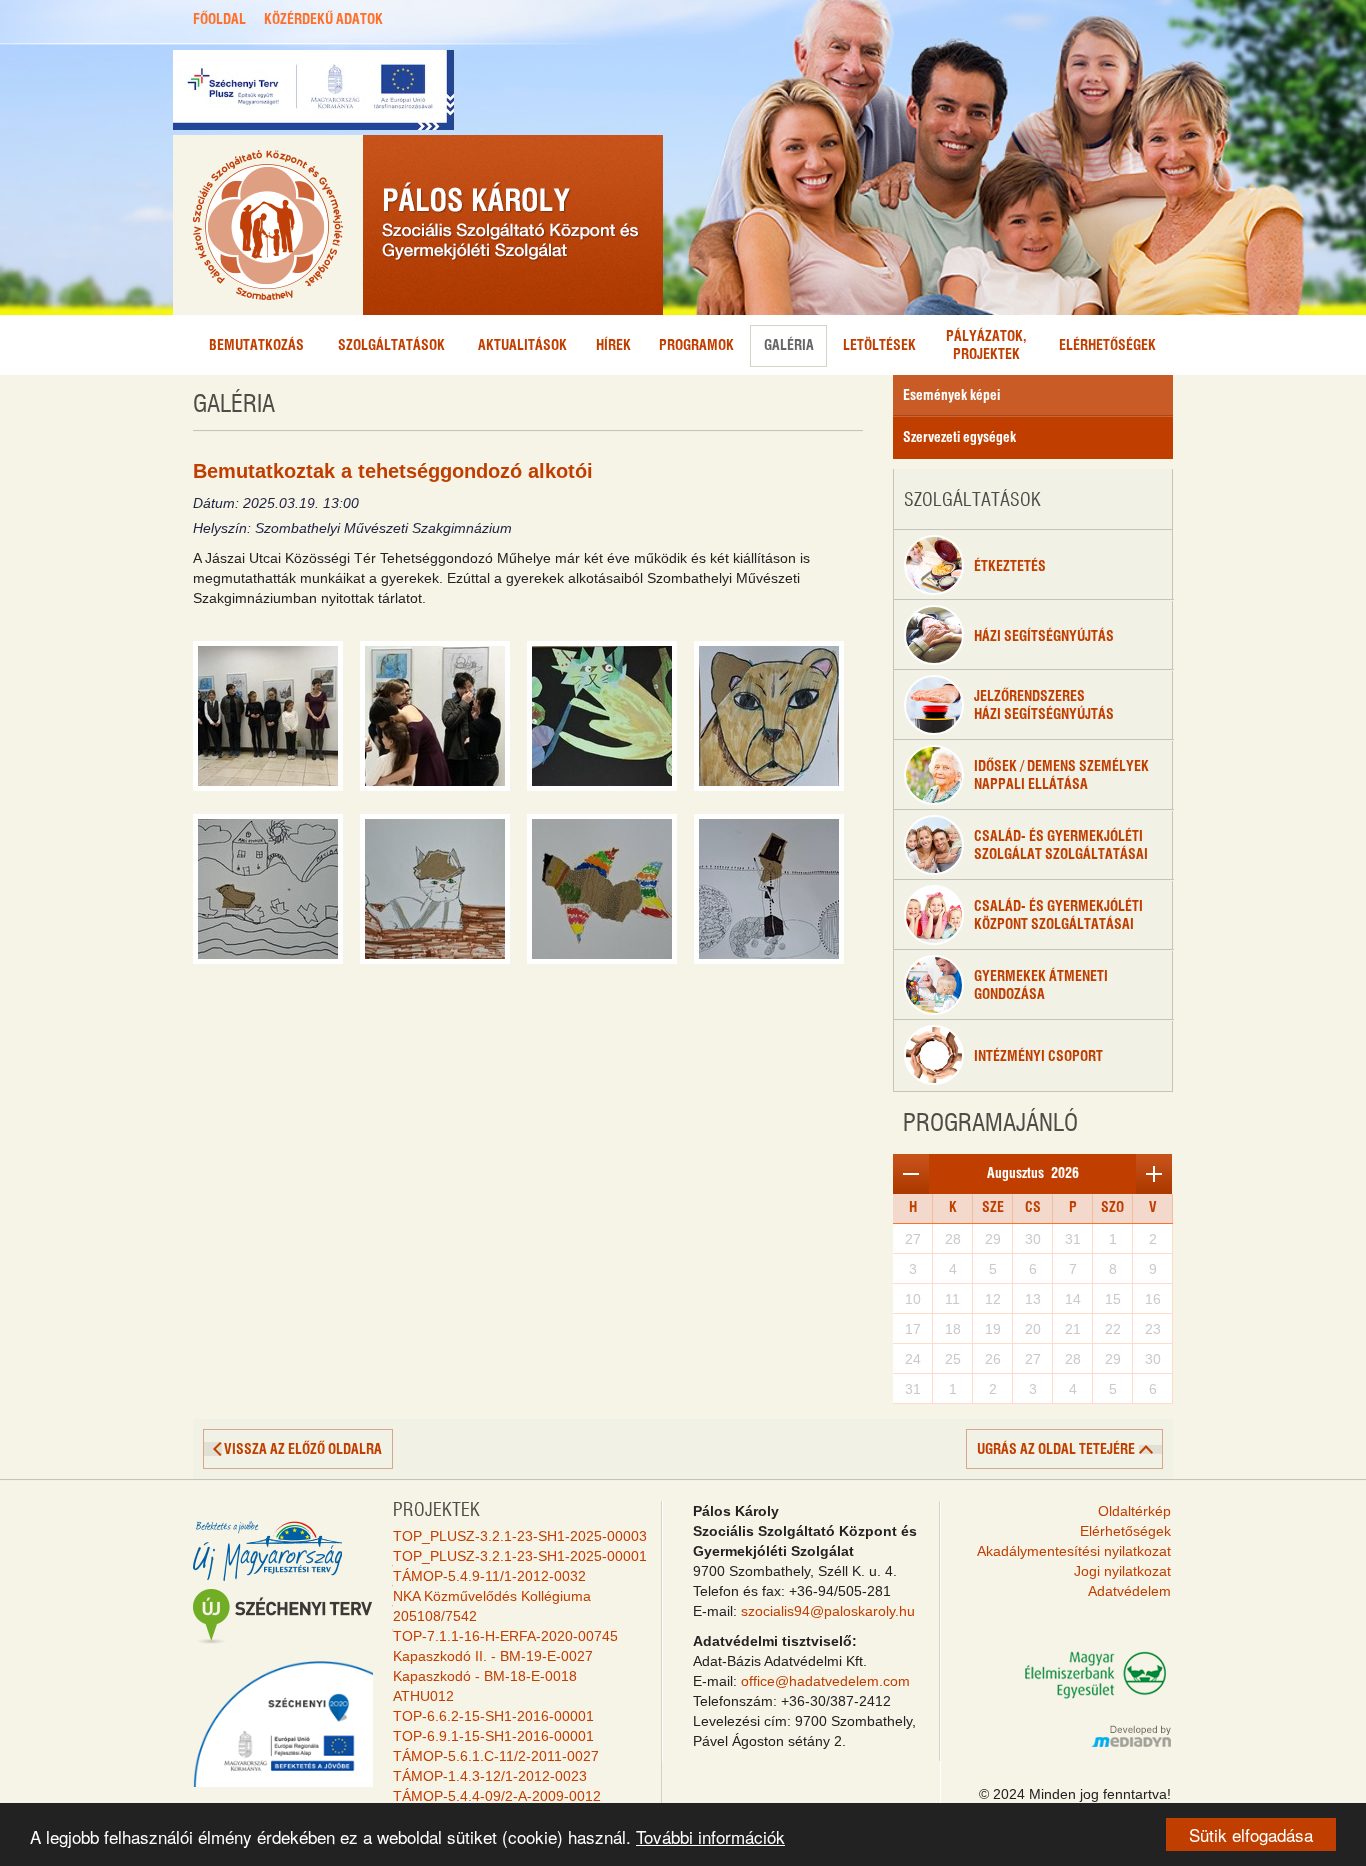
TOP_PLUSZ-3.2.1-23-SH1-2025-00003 (520, 1536)
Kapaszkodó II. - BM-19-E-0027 (493, 1656)
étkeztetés (1010, 567)
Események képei (951, 396)
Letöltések (879, 346)
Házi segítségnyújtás (1044, 637)
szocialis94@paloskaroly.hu (828, 1611)
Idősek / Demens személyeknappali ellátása (1061, 776)
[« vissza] (911, 1174)
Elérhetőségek (1107, 346)
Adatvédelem (1129, 1591)
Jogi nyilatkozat (1122, 1571)
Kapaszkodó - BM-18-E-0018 (485, 1676)
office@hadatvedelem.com (825, 1681)
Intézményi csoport (1038, 1057)
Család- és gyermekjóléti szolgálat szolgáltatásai (1061, 846)
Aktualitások (522, 346)
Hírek (613, 346)
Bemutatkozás (256, 346)
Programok (696, 346)
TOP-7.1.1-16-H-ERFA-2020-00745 (505, 1636)
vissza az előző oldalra (303, 1450)
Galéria (789, 346)
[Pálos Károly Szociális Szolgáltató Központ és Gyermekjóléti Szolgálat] (418, 225)
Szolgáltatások (391, 346)
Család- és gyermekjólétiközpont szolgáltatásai (1058, 916)
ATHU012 (423, 1696)
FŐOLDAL (219, 20)
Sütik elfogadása (1251, 1834)
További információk (710, 1836)
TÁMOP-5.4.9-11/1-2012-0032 (489, 1576)
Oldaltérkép (1134, 1511)
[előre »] (1154, 1174)
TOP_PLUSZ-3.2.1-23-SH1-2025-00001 (520, 1556)
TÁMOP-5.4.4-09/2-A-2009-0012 (497, 1796)
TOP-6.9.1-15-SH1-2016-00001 (493, 1736)
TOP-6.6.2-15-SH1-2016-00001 (493, 1716)
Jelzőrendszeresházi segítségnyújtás (1044, 706)
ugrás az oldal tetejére (1056, 1450)
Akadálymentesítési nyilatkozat (1074, 1551)
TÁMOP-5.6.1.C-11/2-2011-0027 (496, 1756)
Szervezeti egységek (959, 438)
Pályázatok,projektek (986, 346)
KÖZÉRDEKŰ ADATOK (323, 20)
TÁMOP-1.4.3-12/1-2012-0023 (490, 1776)
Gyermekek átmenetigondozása (1041, 986)
